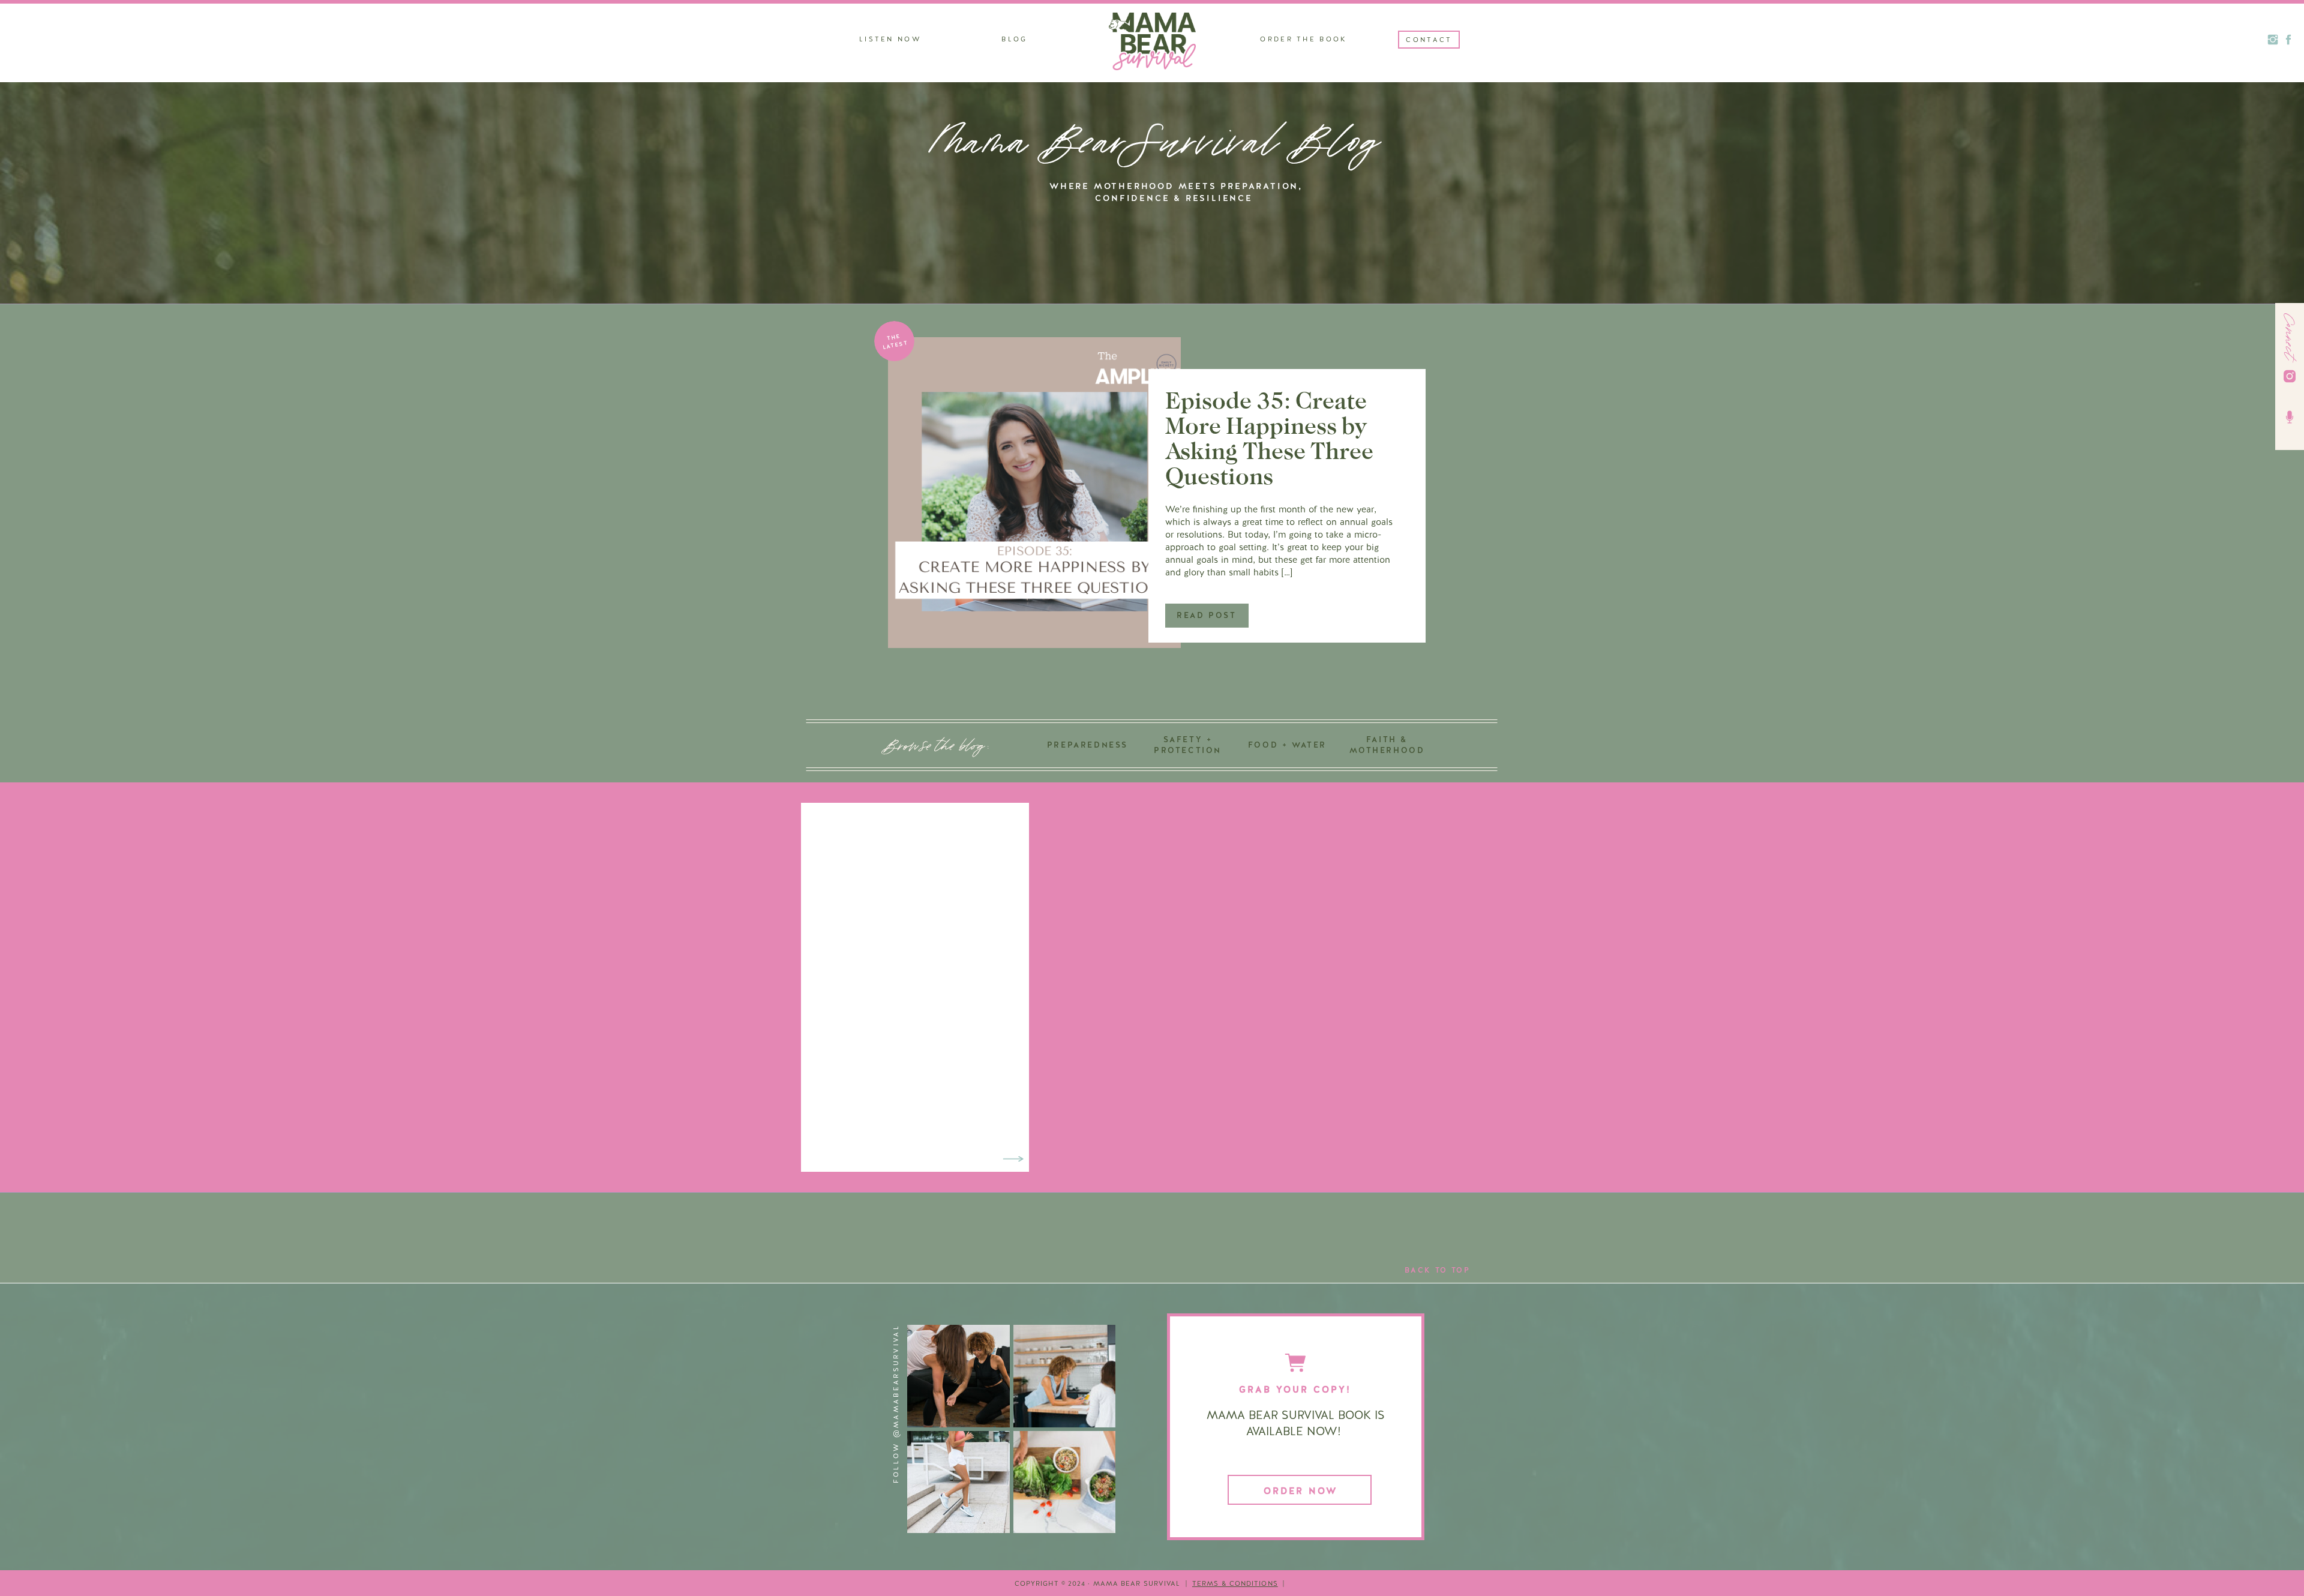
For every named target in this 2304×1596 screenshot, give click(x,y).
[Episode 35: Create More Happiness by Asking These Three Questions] (1034, 493)
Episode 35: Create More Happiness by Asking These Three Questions (1269, 438)
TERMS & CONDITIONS (1235, 1583)
